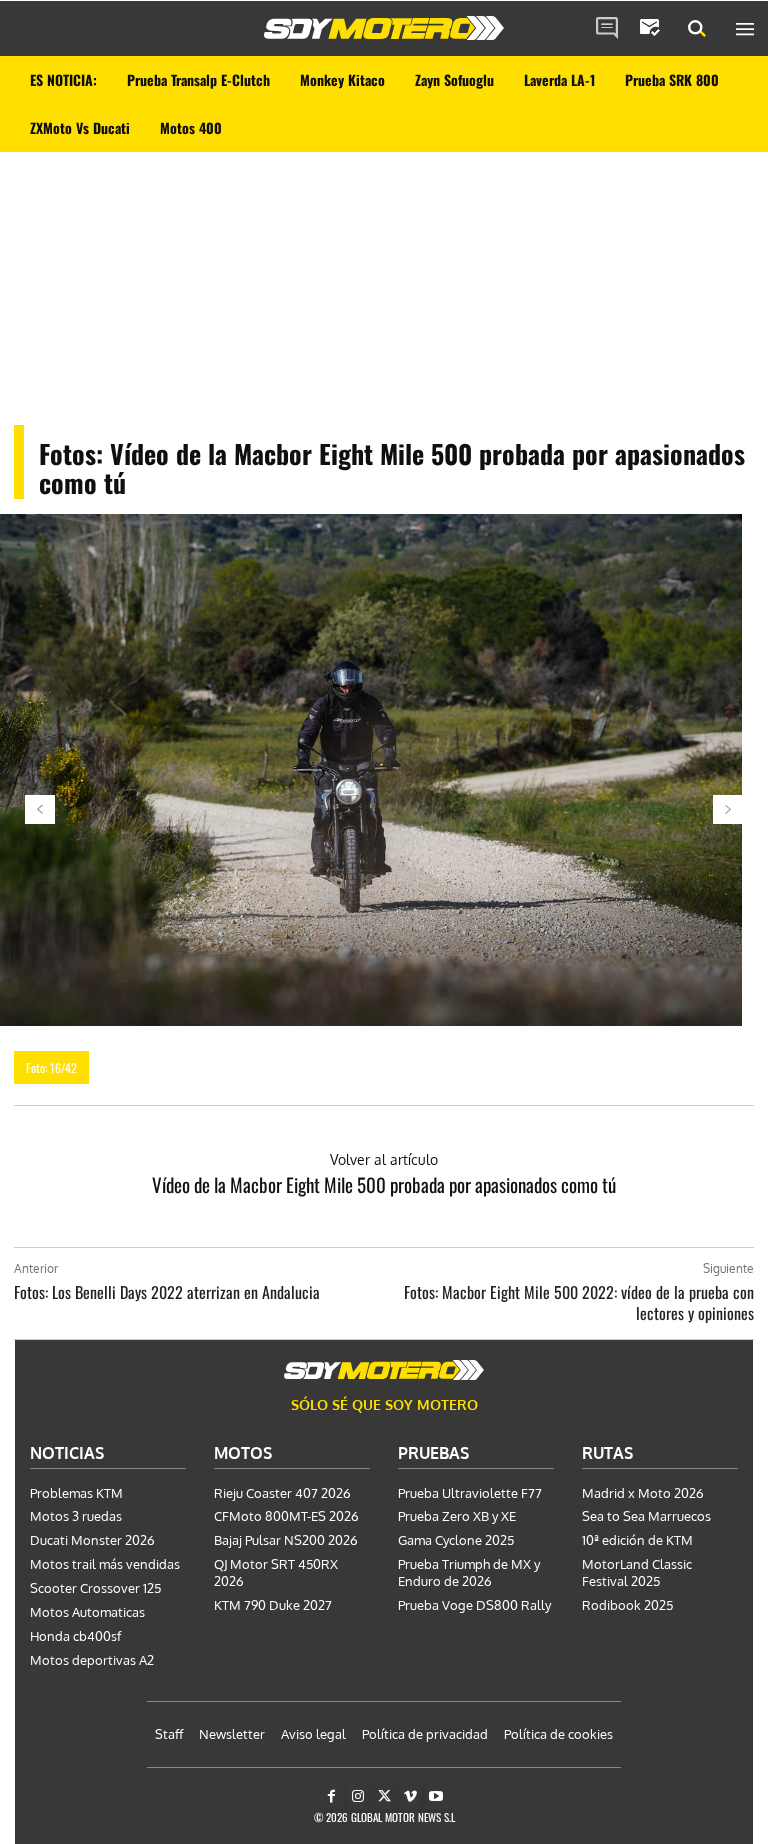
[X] (383, 1796)
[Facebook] (331, 1796)
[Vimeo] (410, 1796)
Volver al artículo (384, 1159)
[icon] (607, 29)
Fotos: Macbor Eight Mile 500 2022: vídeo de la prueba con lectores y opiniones (579, 1302)
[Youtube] (436, 1796)
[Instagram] (357, 1796)
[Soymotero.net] (384, 28)
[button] (697, 29)
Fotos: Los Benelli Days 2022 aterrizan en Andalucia (167, 1292)
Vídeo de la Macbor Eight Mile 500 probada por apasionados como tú (384, 1184)
